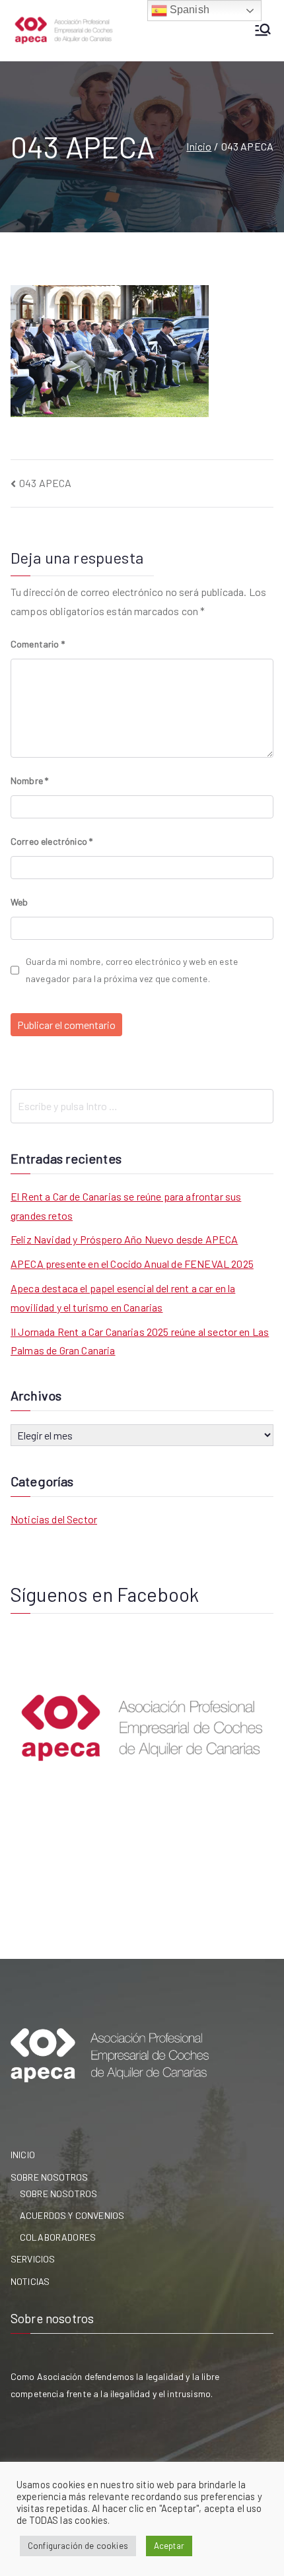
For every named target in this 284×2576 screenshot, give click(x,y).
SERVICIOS (33, 2259)
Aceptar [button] (169, 2546)
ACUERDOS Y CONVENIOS (72, 2215)
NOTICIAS (30, 2281)
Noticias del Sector (54, 1519)
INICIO (23, 2155)
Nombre (29, 780)
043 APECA (45, 483)
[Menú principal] (263, 31)
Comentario (38, 644)
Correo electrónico (52, 841)
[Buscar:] (142, 1106)
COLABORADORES (58, 2237)
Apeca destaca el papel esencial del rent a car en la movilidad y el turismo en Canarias (123, 1298)
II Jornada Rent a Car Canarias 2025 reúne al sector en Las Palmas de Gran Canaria (140, 1341)
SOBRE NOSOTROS (49, 2177)
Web (19, 902)
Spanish (188, 10)
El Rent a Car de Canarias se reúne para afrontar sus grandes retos (126, 1206)
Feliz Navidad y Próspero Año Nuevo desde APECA (124, 1239)
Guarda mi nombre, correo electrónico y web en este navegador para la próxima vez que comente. (132, 970)
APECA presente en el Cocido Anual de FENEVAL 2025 (132, 1264)
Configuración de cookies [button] (78, 2546)
